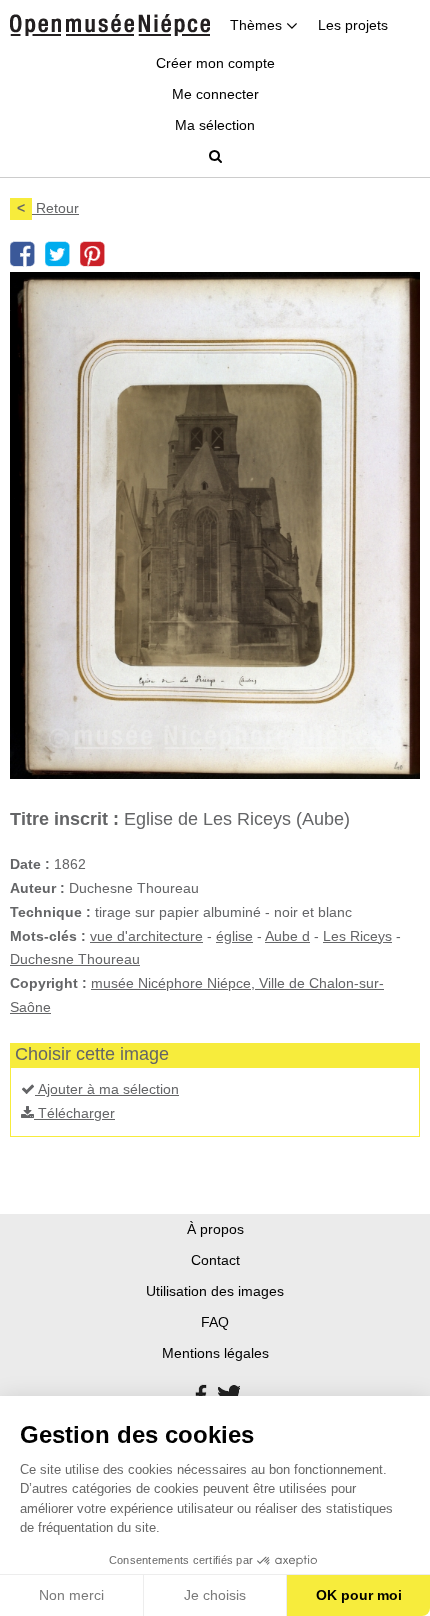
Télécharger (74, 1113)
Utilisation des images (215, 1291)
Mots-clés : (48, 936)
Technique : (50, 912)
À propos (215, 1229)
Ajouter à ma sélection (107, 1089)
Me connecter (215, 94)
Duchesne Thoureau (75, 959)
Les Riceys (357, 936)
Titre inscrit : (64, 819)
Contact (215, 1260)
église (234, 936)
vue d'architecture (146, 936)
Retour (48, 208)
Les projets (353, 25)
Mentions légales (215, 1353)
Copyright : (48, 983)
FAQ (215, 1322)
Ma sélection (215, 125)
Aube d (287, 936)
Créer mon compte (215, 63)
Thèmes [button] (258, 25)
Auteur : (37, 888)
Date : (30, 864)
